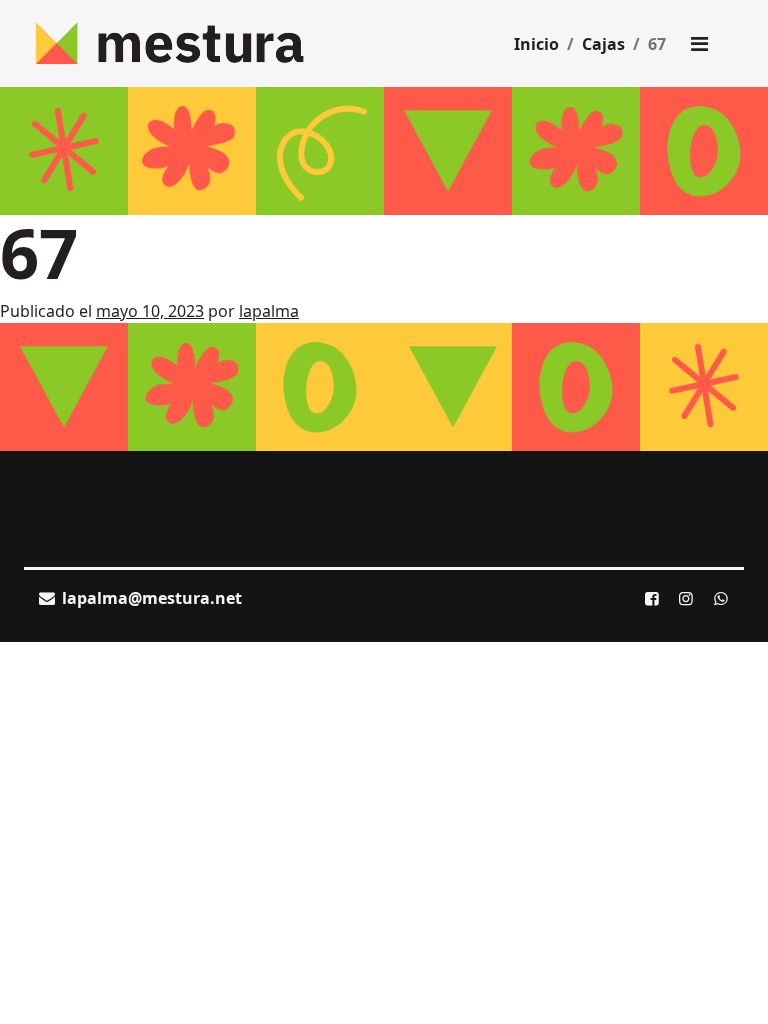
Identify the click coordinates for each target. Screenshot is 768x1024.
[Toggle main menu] (699, 44)
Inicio (536, 44)
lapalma (269, 311)
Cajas (603, 44)
